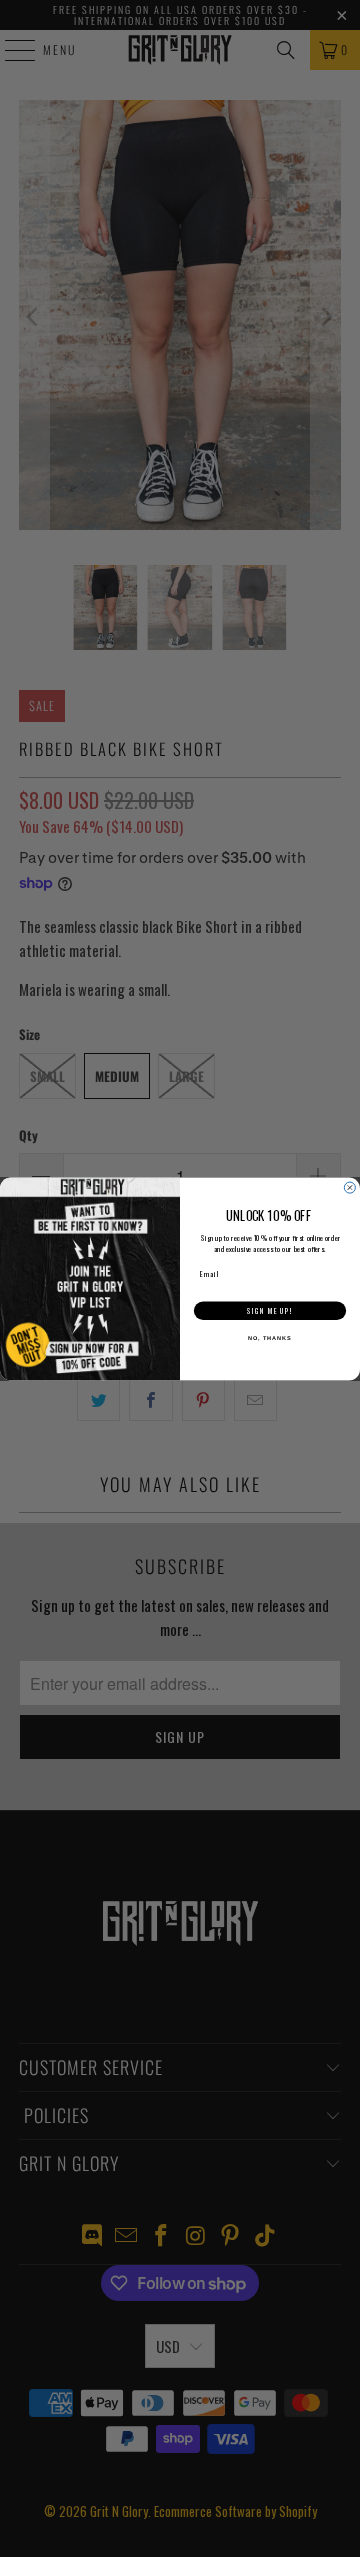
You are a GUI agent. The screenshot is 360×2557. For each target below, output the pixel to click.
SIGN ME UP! (269, 1310)
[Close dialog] (349, 1187)
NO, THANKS (270, 1338)
